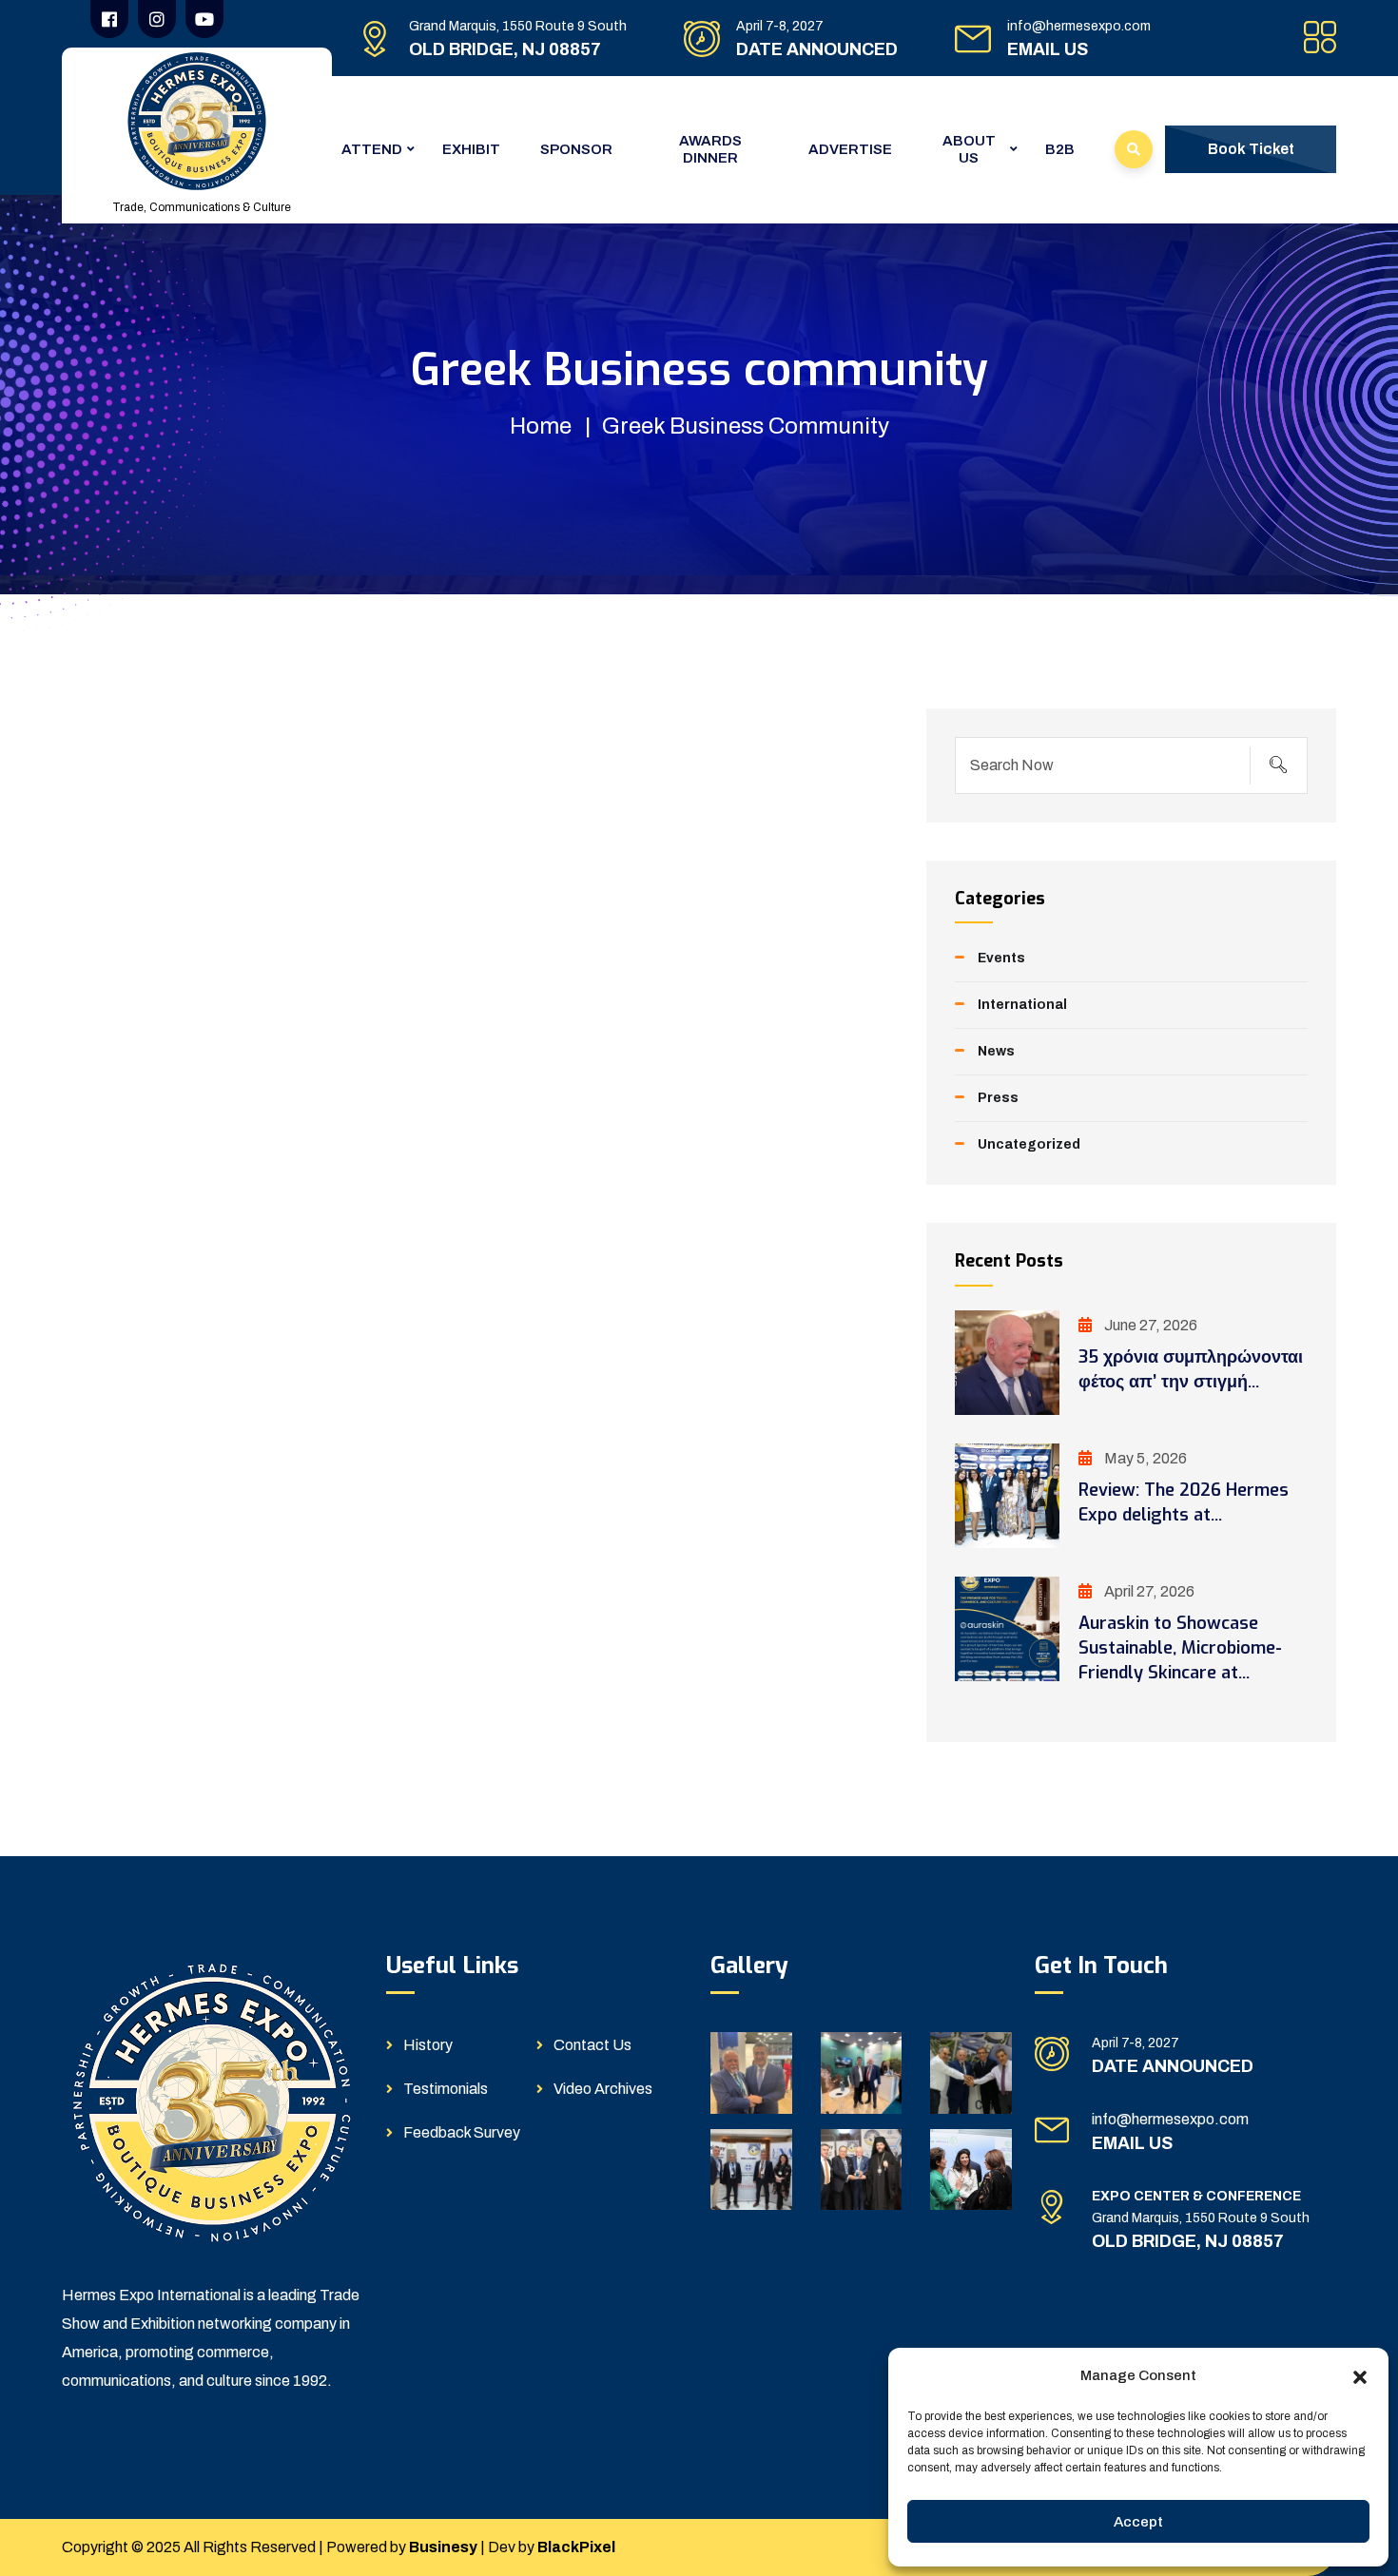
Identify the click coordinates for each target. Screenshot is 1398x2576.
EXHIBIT (471, 149)
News (996, 1051)
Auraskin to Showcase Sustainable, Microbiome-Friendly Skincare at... (1180, 1648)
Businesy (443, 2547)
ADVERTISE (850, 149)
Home (541, 426)
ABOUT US (969, 149)
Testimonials (446, 2089)
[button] (1360, 2375)
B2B (1060, 149)
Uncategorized (1029, 1144)
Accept (1138, 2522)
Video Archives (603, 2089)
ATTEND (372, 149)
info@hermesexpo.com (1079, 26)
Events (1001, 958)
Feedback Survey (462, 2132)
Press (998, 1098)
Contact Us (592, 2045)
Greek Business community (746, 426)
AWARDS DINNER (710, 149)
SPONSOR (576, 149)
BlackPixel (576, 2547)
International (1022, 1005)
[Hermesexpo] (197, 120)
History (428, 2045)
